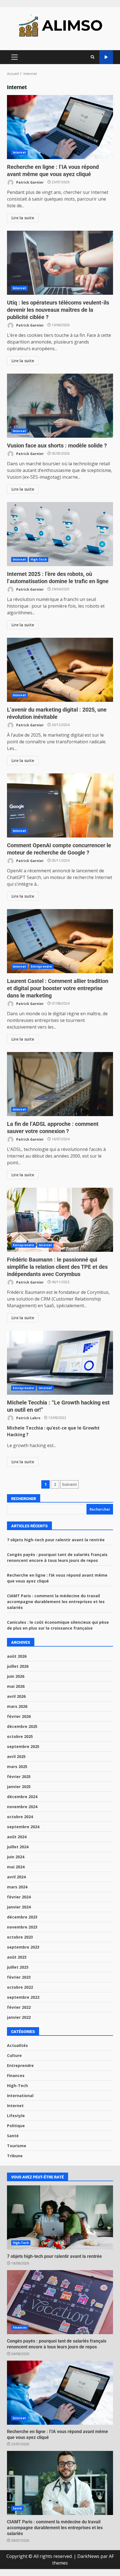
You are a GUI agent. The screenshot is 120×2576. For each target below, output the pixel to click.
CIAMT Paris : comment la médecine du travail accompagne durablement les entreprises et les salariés (56, 1602)
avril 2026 (16, 1696)
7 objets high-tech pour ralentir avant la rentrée (56, 1540)
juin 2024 (16, 1857)
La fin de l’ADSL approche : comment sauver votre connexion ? (60, 1084)
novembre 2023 (22, 1927)
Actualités (17, 2045)
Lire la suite (23, 218)
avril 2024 (16, 1877)
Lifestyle (16, 2116)
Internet (19, 152)
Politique (16, 2126)
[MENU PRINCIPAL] (14, 57)
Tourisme (17, 2146)
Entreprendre (41, 966)
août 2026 (17, 1656)
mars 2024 (17, 1887)
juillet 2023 (18, 1967)
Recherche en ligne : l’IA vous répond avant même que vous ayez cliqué (60, 127)
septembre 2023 (23, 1947)
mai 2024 (16, 1867)
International (20, 2096)
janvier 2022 (19, 2017)
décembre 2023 (22, 1917)
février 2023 (19, 1977)
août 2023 (17, 1957)
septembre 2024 (23, 1827)
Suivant (69, 1484)
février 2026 (19, 1716)
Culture (14, 2055)
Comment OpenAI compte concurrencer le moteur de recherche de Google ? (60, 805)
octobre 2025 (20, 1736)
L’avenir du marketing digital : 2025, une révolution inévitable (60, 670)
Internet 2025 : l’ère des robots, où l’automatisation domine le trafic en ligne (60, 534)
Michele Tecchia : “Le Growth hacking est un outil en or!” (60, 1363)
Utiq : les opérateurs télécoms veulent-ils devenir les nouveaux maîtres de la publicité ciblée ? (60, 263)
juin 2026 (16, 1676)
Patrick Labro (28, 1418)
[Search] (93, 57)
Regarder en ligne (106, 57)
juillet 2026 (18, 1666)
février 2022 (19, 2007)
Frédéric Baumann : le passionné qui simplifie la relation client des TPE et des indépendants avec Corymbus (60, 1220)
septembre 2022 (23, 1997)
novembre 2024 (22, 1807)
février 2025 (19, 1777)
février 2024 (19, 1897)
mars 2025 (17, 1767)
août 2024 (17, 1837)
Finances (16, 2075)
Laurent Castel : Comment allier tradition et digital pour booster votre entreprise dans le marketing (60, 941)
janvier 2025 (19, 1787)
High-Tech (39, 559)
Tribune (15, 2156)
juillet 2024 (18, 1847)
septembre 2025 (23, 1746)
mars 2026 (17, 1706)
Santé (13, 2136)
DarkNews (88, 2556)
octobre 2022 (20, 1987)
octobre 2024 (20, 1817)
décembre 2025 (22, 1726)
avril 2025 (16, 1756)
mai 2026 (16, 1686)
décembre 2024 (22, 1797)
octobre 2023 (20, 1937)
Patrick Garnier (30, 182)
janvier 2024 (19, 1907)
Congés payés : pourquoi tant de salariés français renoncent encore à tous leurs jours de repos (60, 2302)
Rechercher (24, 1499)
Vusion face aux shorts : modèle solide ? (60, 406)
